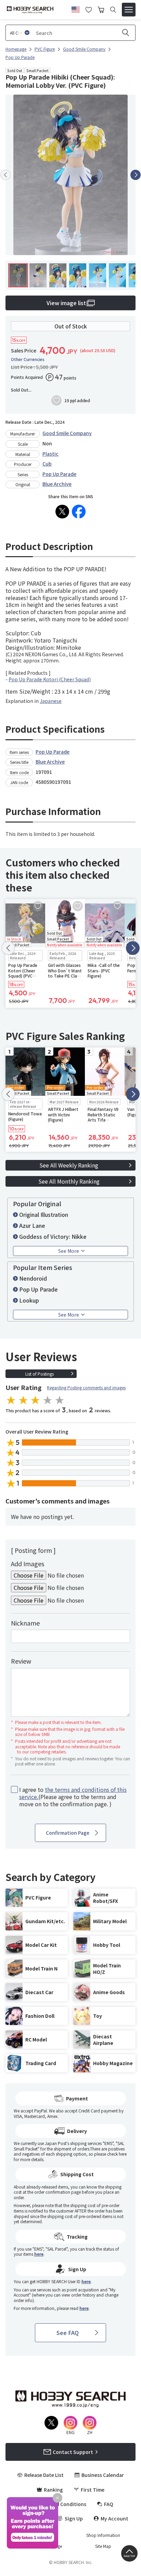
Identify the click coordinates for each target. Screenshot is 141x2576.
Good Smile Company (67, 433)
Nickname (25, 1623)
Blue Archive (57, 484)
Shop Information (103, 2535)
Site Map (103, 2546)
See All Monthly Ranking (69, 1181)
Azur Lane (32, 1225)
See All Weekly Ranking (69, 1165)
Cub (47, 464)
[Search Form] (113, 10)
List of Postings (40, 1374)
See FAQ (68, 2333)
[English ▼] (76, 9)
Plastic (50, 454)
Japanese (51, 701)
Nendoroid (33, 1278)
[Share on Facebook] (79, 512)
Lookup (29, 1300)
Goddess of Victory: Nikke (53, 1236)
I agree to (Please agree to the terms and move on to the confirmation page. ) (73, 1797)
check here (117, 2154)
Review (21, 1661)
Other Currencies (28, 359)
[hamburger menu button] (129, 10)
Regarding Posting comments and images (86, 1387)
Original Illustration (44, 1214)
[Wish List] (89, 9)
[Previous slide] (5, 175)
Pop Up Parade (59, 474)
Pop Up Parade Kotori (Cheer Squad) (50, 679)
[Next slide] (136, 175)
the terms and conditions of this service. (73, 1793)
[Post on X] (62, 512)
